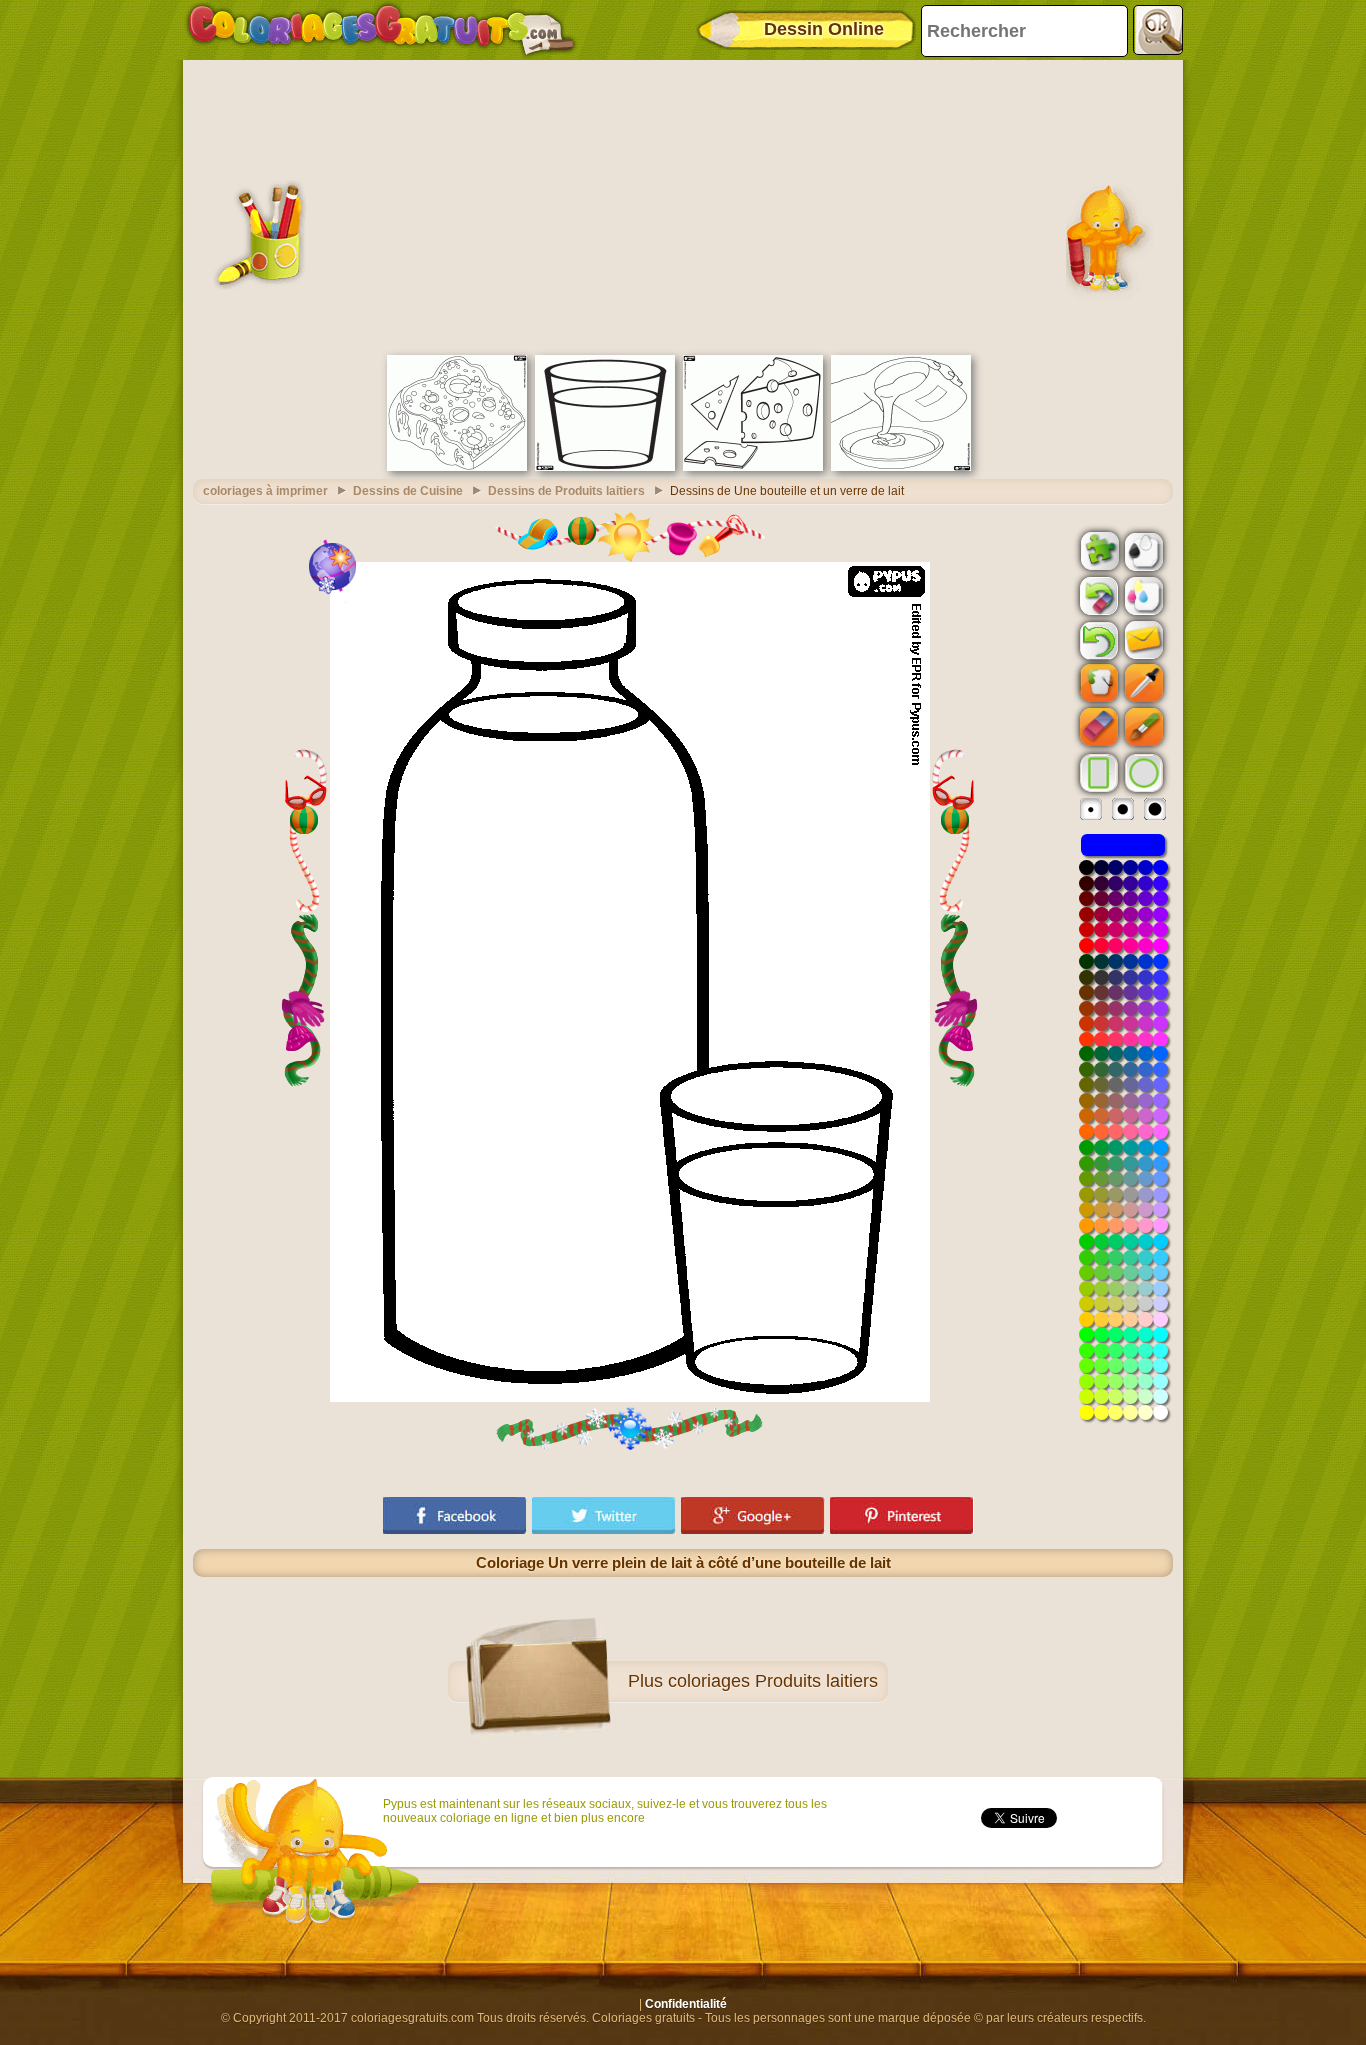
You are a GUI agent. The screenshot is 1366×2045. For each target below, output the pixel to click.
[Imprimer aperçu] (1142, 550)
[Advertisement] (683, 205)
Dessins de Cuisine (408, 491)
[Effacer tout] (1097, 596)
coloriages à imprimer (265, 491)
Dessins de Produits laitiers (566, 491)
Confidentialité (686, 2004)
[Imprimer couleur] (1142, 595)
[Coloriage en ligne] (381, 30)
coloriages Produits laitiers (773, 1681)
